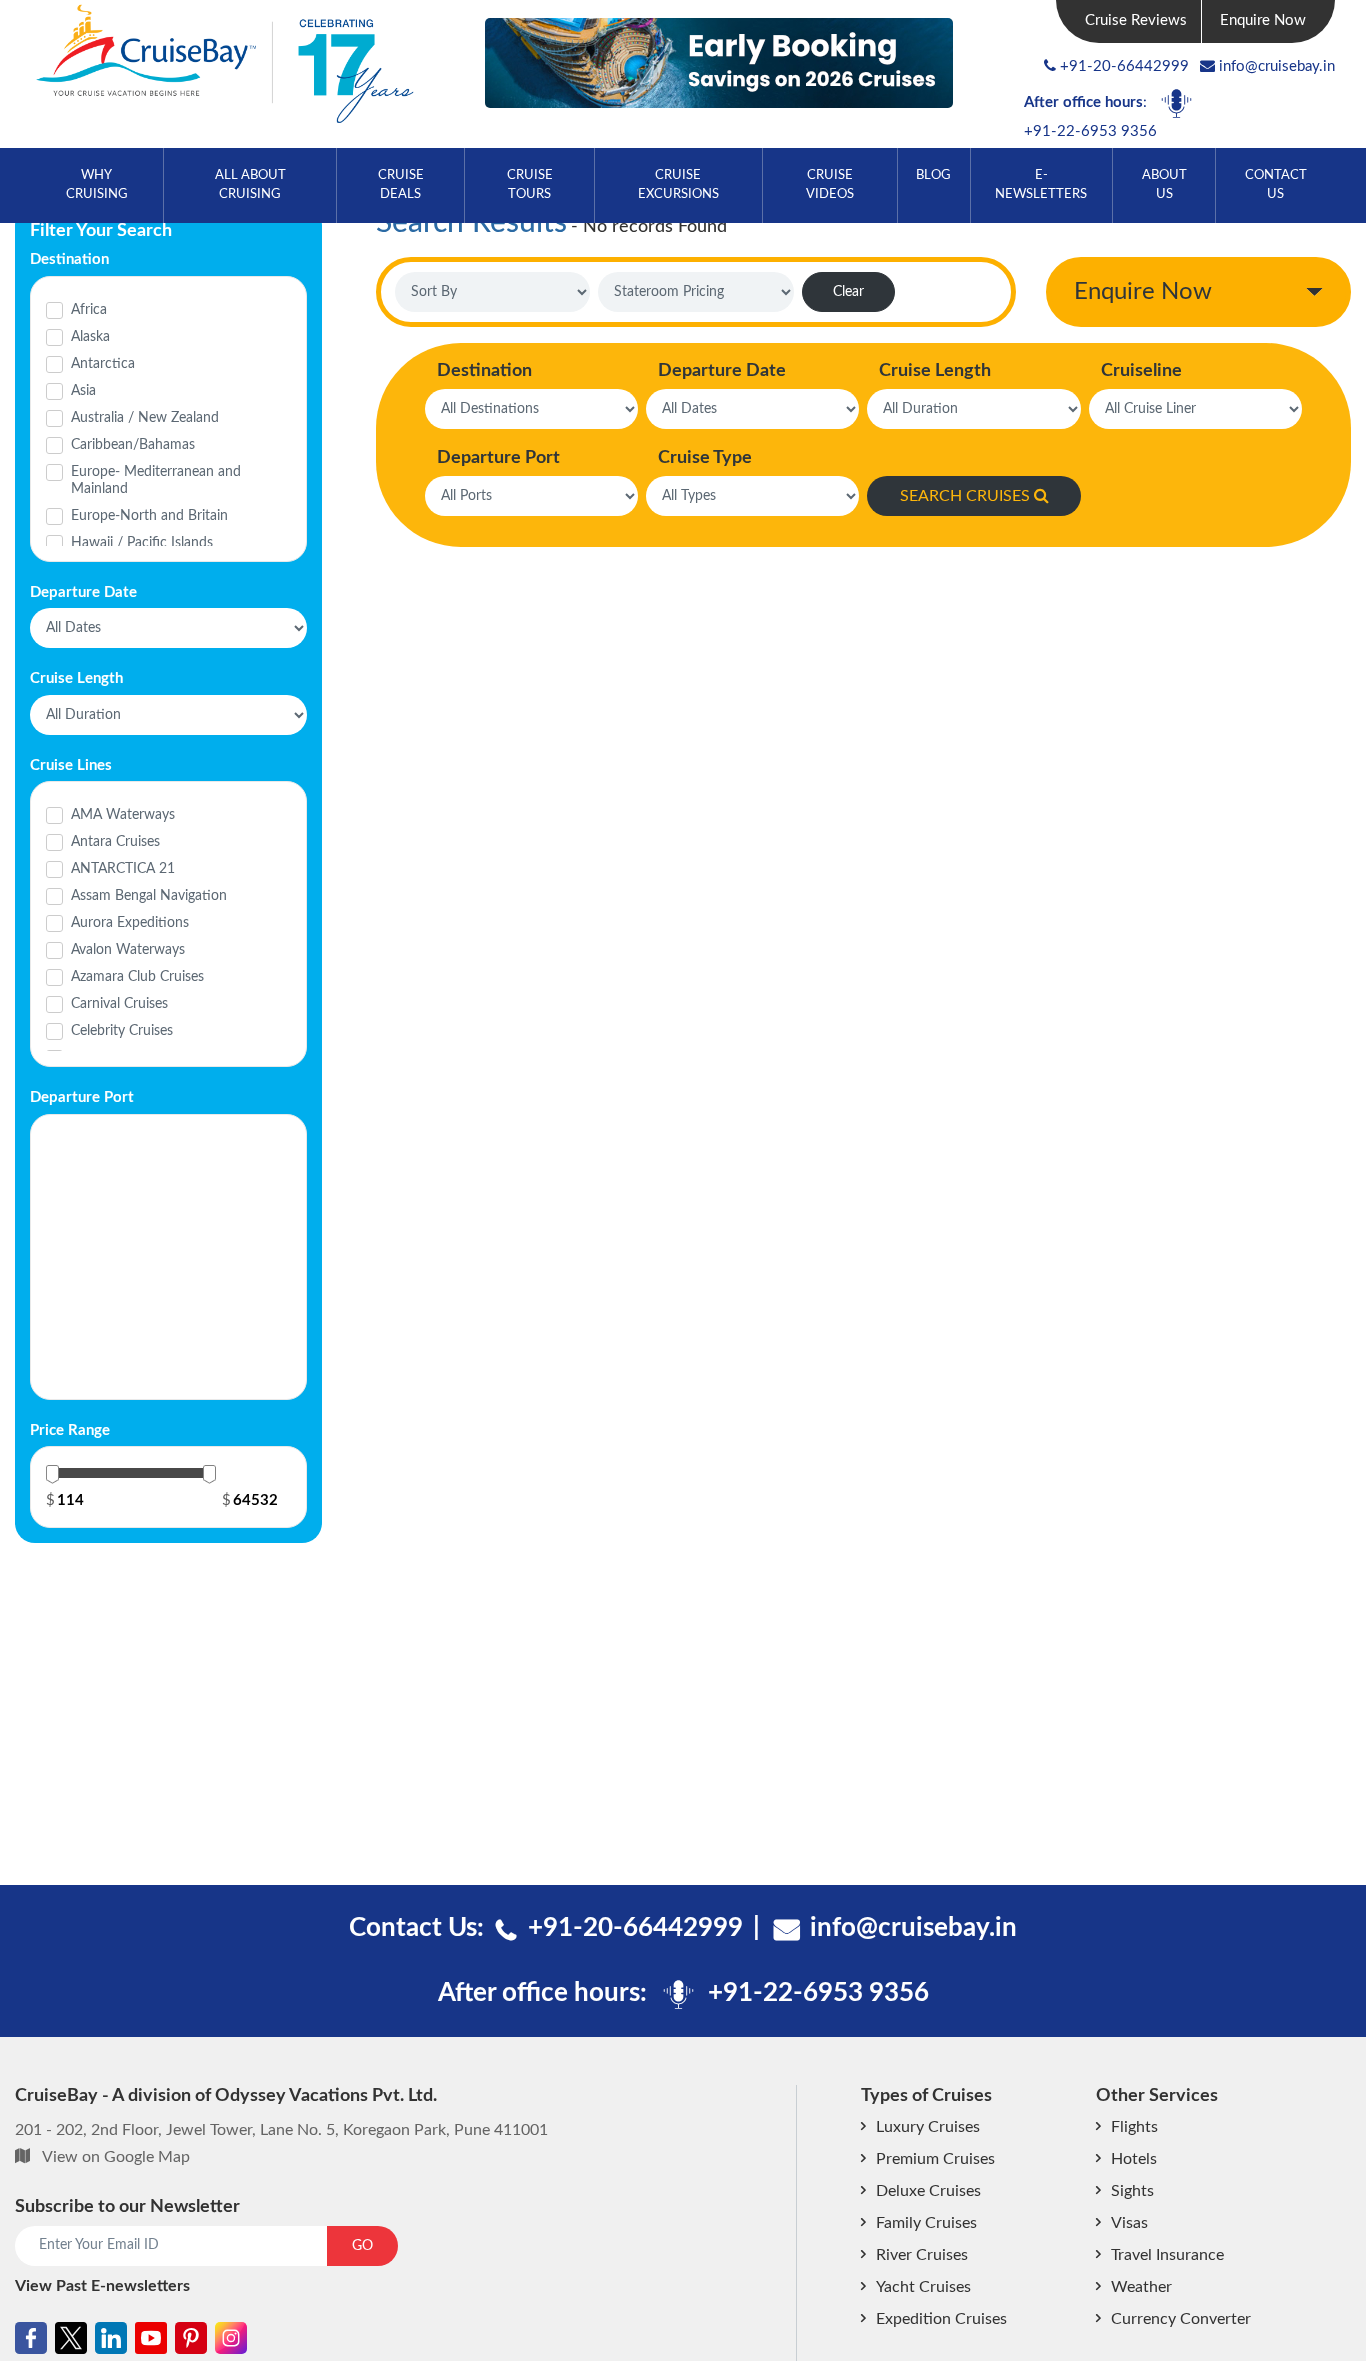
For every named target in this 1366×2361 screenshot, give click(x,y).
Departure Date (722, 371)
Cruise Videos (830, 185)
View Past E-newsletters (102, 2286)
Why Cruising (97, 185)
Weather (1141, 2287)
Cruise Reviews (1136, 20)
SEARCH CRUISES (965, 496)
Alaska (90, 337)
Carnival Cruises (119, 1004)
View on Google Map (116, 2157)
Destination (484, 371)
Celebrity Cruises (122, 1031)
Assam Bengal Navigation (149, 896)
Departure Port (498, 458)
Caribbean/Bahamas (133, 445)
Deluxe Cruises (928, 2191)
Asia (83, 391)
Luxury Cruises (928, 2127)
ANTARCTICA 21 (123, 869)
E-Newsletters (1041, 185)
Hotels (1134, 2159)
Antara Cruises (115, 842)
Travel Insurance (1167, 2255)
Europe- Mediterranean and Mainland (156, 480)
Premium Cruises (935, 2159)
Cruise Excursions (678, 185)
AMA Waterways (123, 815)
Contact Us (1276, 185)
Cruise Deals (401, 185)
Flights (1134, 2127)
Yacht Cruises (923, 2287)
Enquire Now (1263, 20)
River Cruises (922, 2255)
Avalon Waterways (128, 950)
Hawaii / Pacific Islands (142, 543)
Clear (848, 292)
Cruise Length (935, 371)
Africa (89, 310)
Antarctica (103, 364)
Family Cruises (926, 2223)
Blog (933, 175)
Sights (1132, 2191)
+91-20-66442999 (1124, 66)
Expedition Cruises (941, 2319)
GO (362, 2246)
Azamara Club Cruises (137, 977)
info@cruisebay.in (1277, 66)
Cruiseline (1141, 371)
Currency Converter (1181, 2319)
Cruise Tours (530, 185)
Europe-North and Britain (149, 516)
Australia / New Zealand (145, 418)
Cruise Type (705, 458)
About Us (1164, 185)
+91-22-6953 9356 (1090, 131)
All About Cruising (250, 185)
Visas (1129, 2223)
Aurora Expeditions (130, 923)
